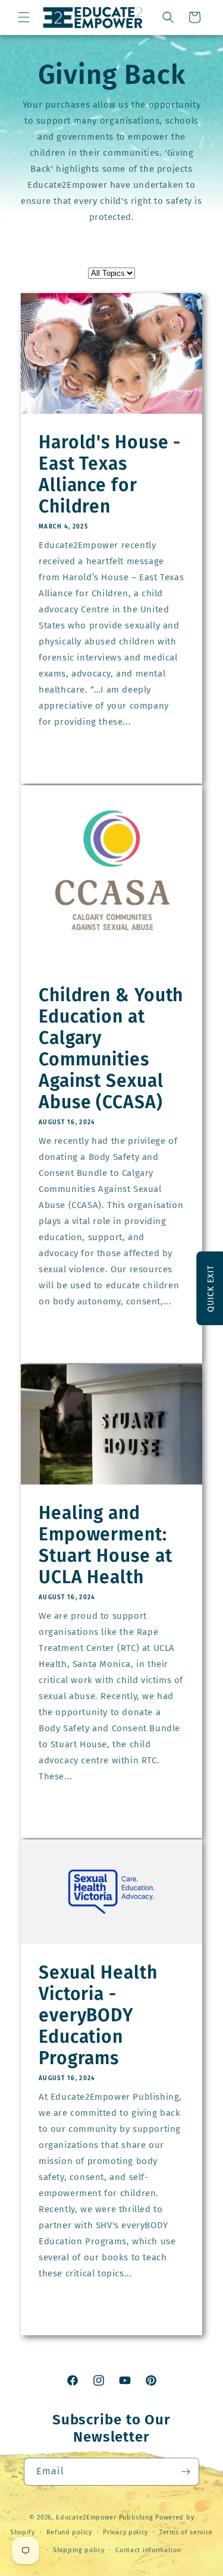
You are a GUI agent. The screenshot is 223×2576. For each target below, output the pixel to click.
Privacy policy (125, 2532)
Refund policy (69, 2532)
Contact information (148, 2550)
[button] (24, 17)
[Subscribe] (186, 2472)
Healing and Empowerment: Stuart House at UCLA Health (106, 1545)
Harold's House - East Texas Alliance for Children (110, 475)
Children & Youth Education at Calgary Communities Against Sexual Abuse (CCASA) (111, 1049)
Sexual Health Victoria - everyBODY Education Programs (98, 2015)
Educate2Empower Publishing (104, 2517)
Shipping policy (79, 2550)
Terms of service (186, 2532)
